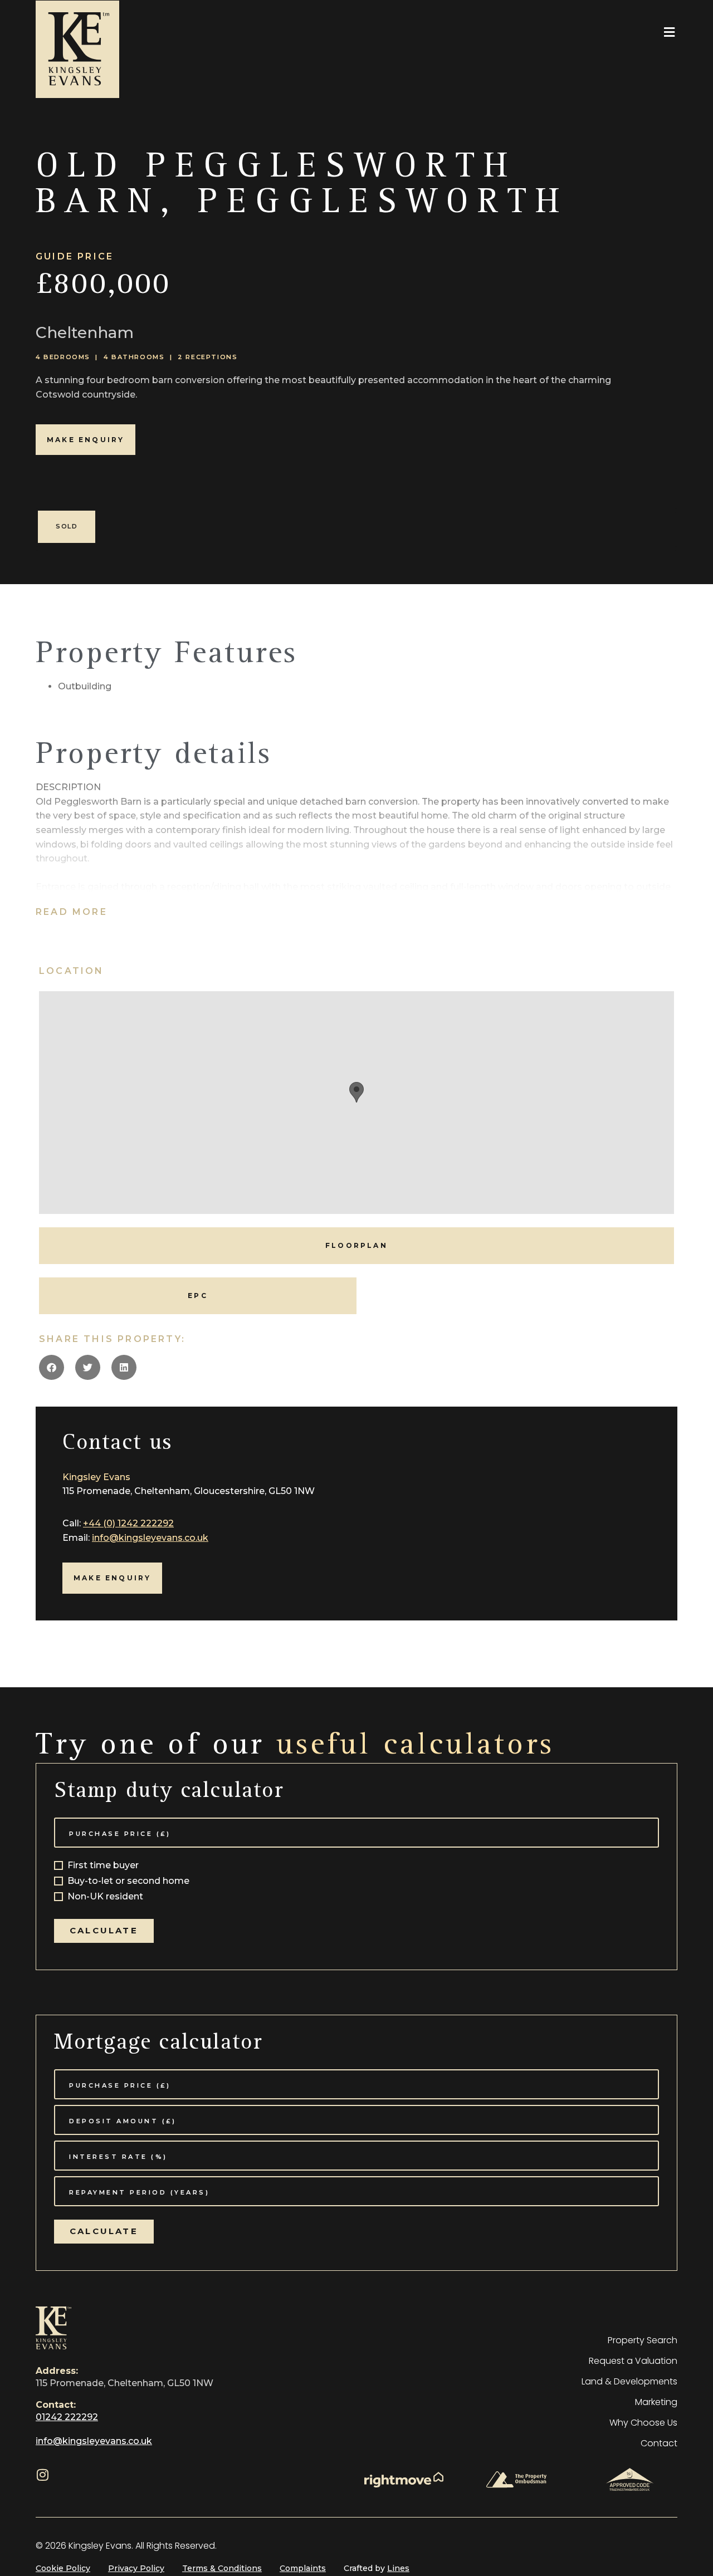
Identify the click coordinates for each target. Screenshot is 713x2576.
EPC (198, 1296)
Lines (398, 2568)
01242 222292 (67, 2417)
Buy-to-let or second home (128, 1881)
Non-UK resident (105, 1897)
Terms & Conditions (222, 2568)
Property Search (643, 2340)
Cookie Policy (63, 2568)
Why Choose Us (643, 2423)
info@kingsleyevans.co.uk (150, 1538)
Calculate (104, 1930)
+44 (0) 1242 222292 (128, 1523)
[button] (669, 32)
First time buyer (103, 1866)
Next (699, 516)
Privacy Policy (136, 2568)
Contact (659, 2443)
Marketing (656, 2402)
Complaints (303, 2568)
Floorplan (356, 1245)
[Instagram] (42, 2475)
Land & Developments (629, 2381)
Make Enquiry (86, 440)
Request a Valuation (633, 2361)
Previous (14, 516)
